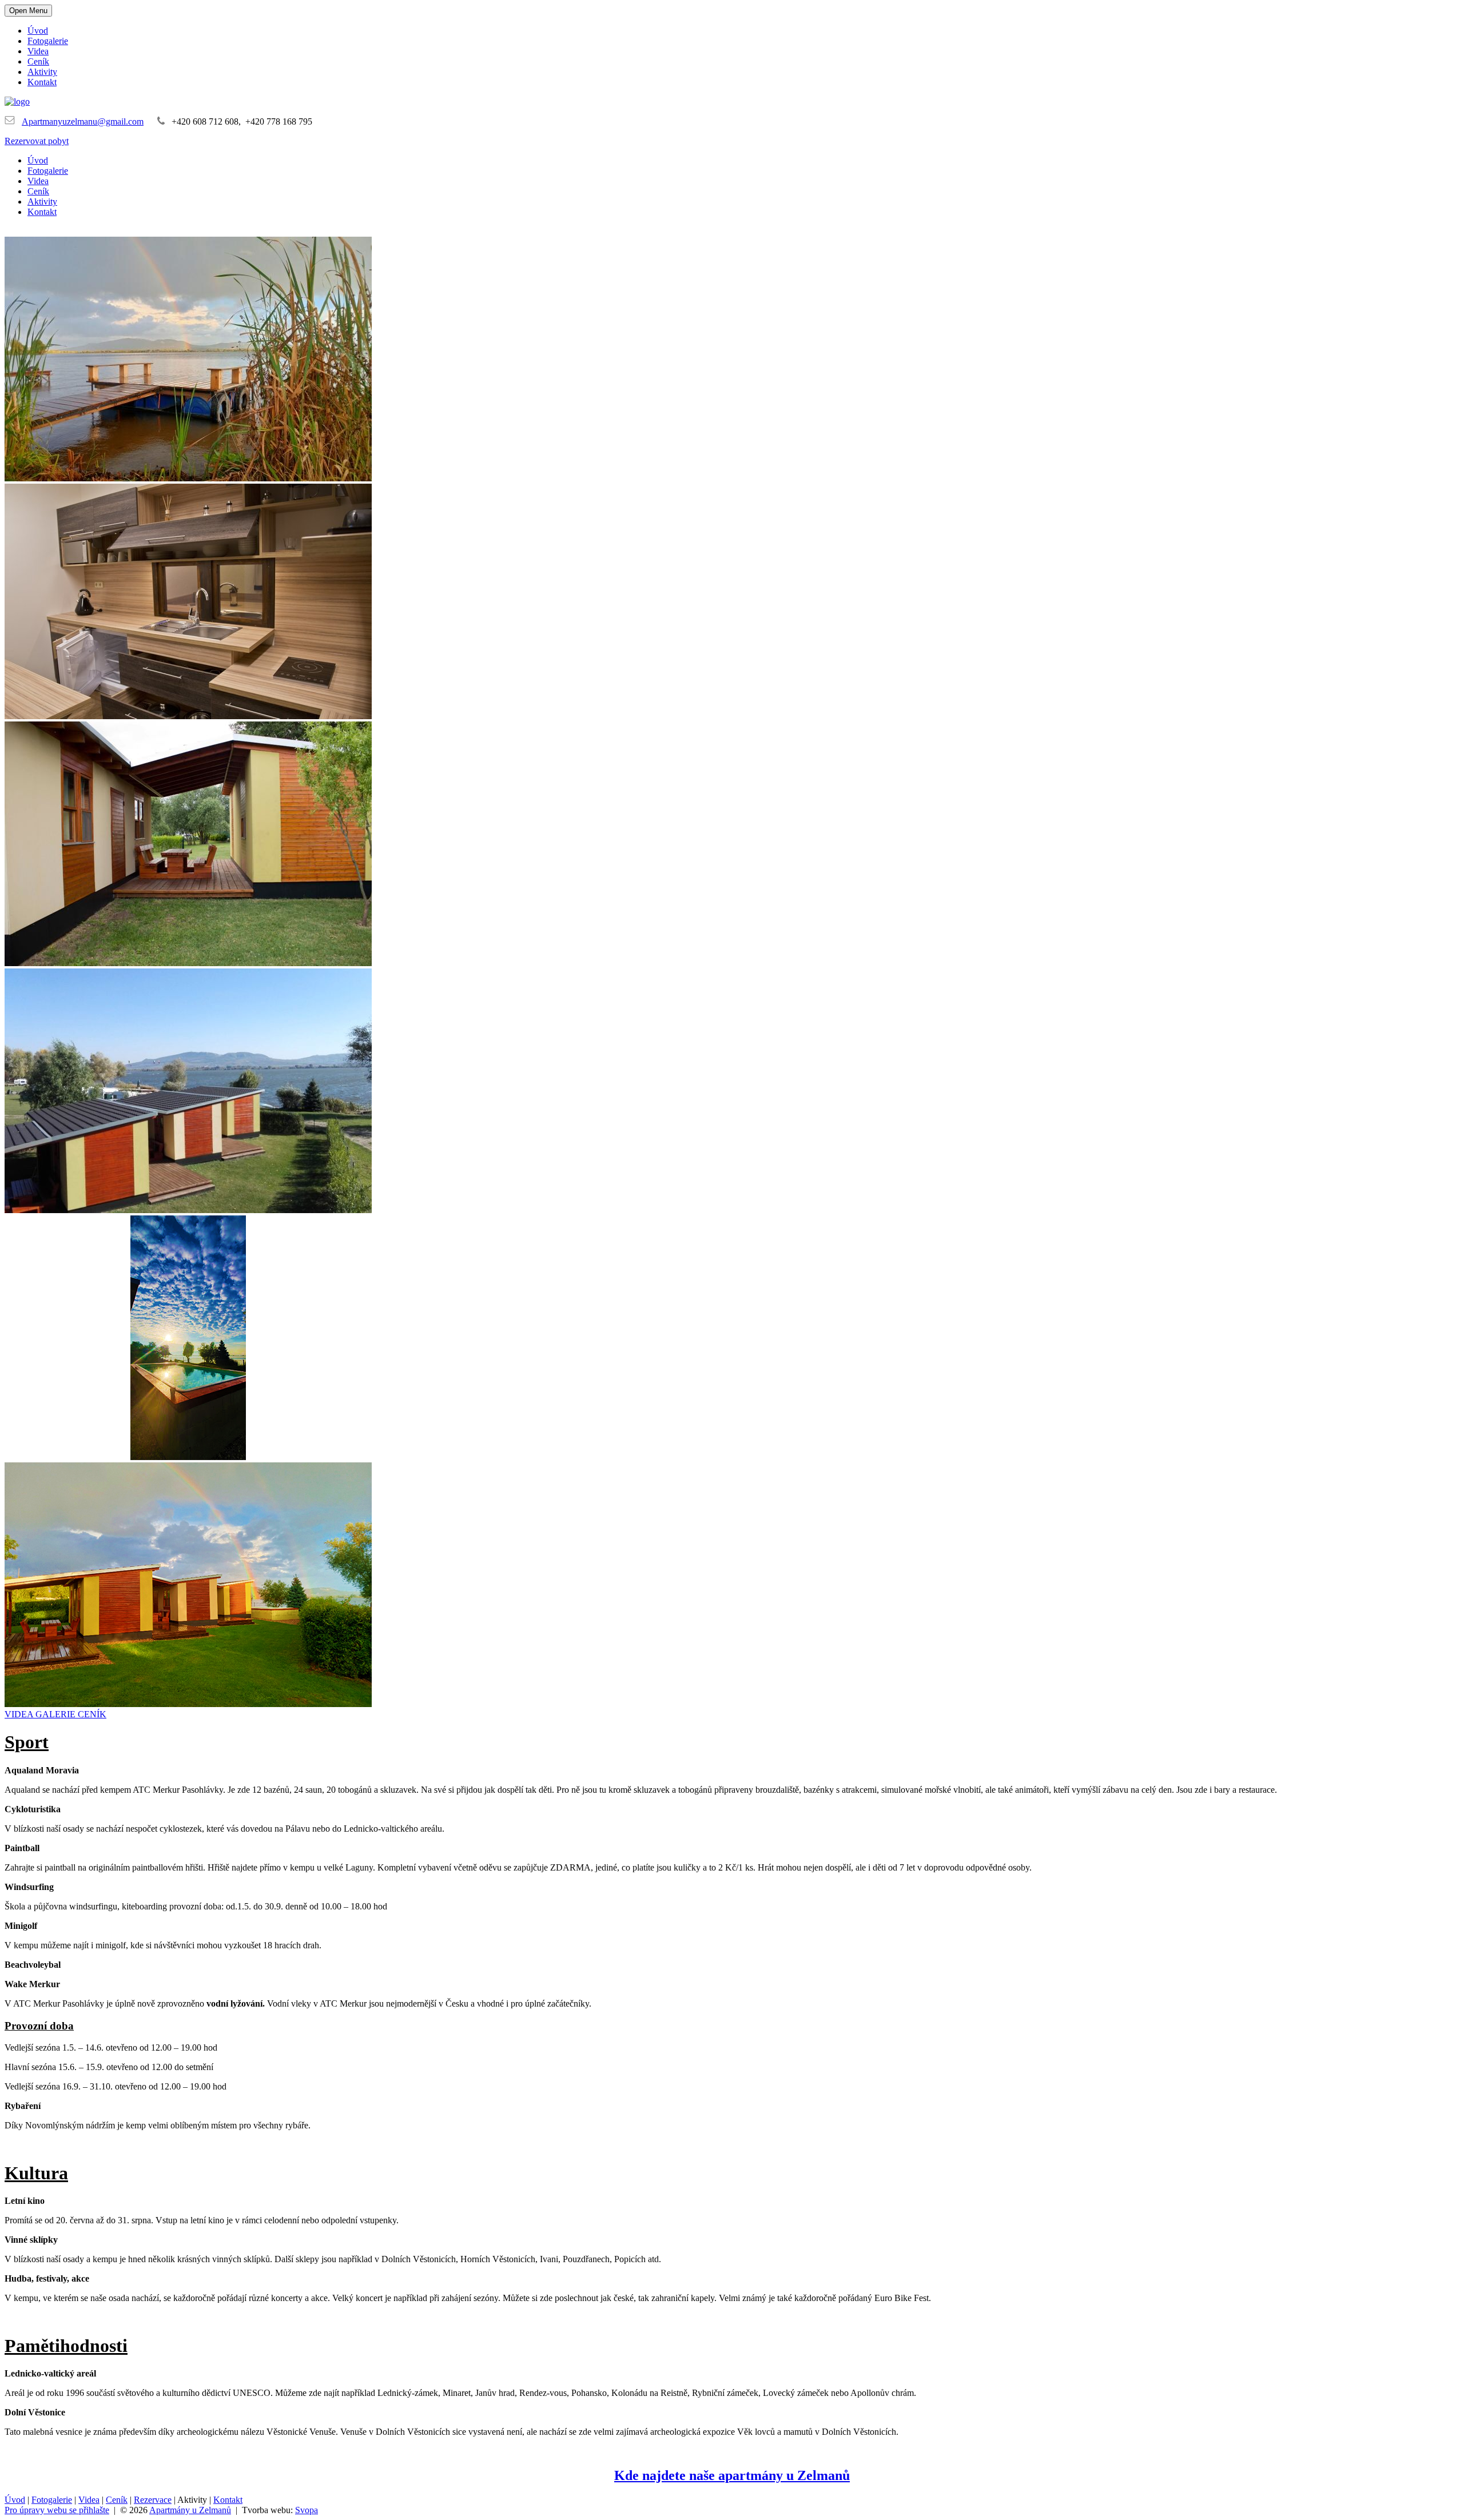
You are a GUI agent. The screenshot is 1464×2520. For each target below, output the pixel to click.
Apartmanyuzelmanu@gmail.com (83, 121)
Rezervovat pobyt (37, 141)
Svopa (307, 2510)
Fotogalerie (48, 41)
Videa (38, 51)
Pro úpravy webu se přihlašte (57, 2510)
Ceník (38, 61)
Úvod (38, 31)
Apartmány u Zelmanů (190, 2510)
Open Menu (28, 11)
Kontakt (42, 82)
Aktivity (42, 72)
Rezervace (153, 2500)
